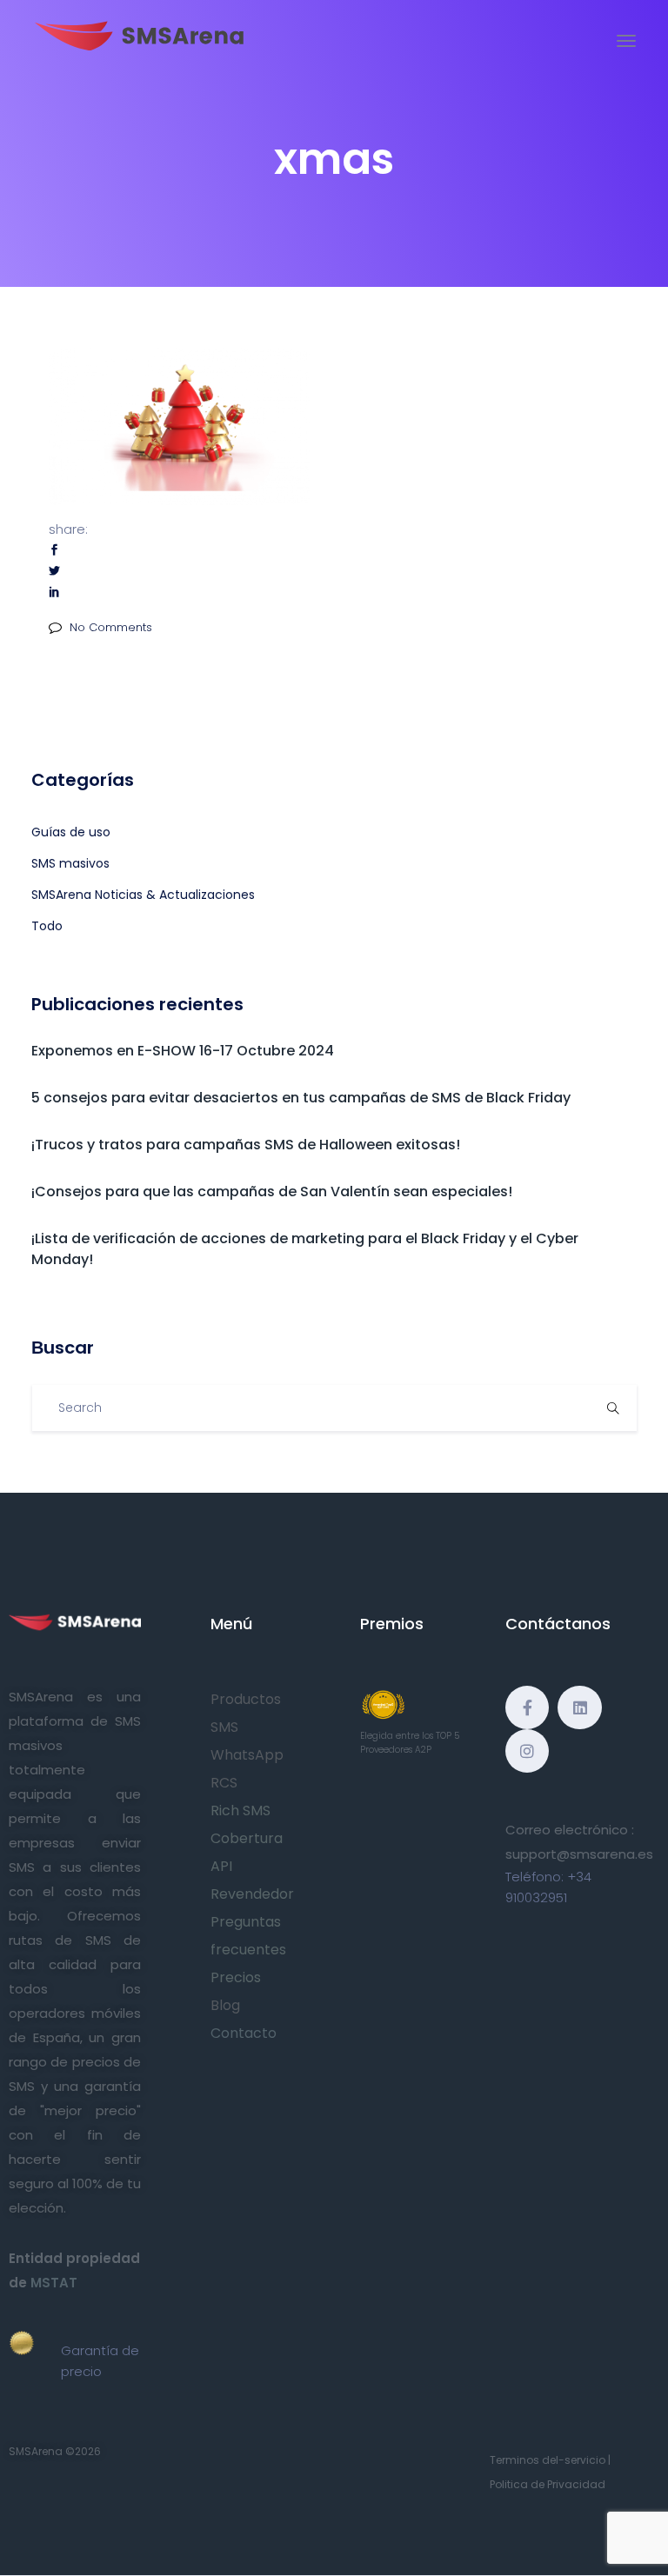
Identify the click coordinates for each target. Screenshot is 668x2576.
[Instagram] (527, 1751)
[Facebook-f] (527, 1707)
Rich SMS (240, 1811)
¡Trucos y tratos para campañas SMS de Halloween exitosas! (246, 1145)
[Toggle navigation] (626, 41)
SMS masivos (70, 863)
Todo (47, 926)
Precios (236, 1977)
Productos (246, 1699)
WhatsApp (247, 1755)
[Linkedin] (579, 1707)
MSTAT (54, 2283)
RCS (224, 1783)
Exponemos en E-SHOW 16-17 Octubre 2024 (183, 1051)
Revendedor (252, 1894)
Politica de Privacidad (548, 2484)
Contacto (244, 2033)
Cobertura (247, 1838)
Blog (225, 2005)
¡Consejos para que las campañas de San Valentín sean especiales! (272, 1191)
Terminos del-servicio (548, 2460)
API (221, 1866)
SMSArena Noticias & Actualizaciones (143, 895)
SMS (224, 1727)
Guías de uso (71, 832)
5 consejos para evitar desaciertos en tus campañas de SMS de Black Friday (301, 1098)
